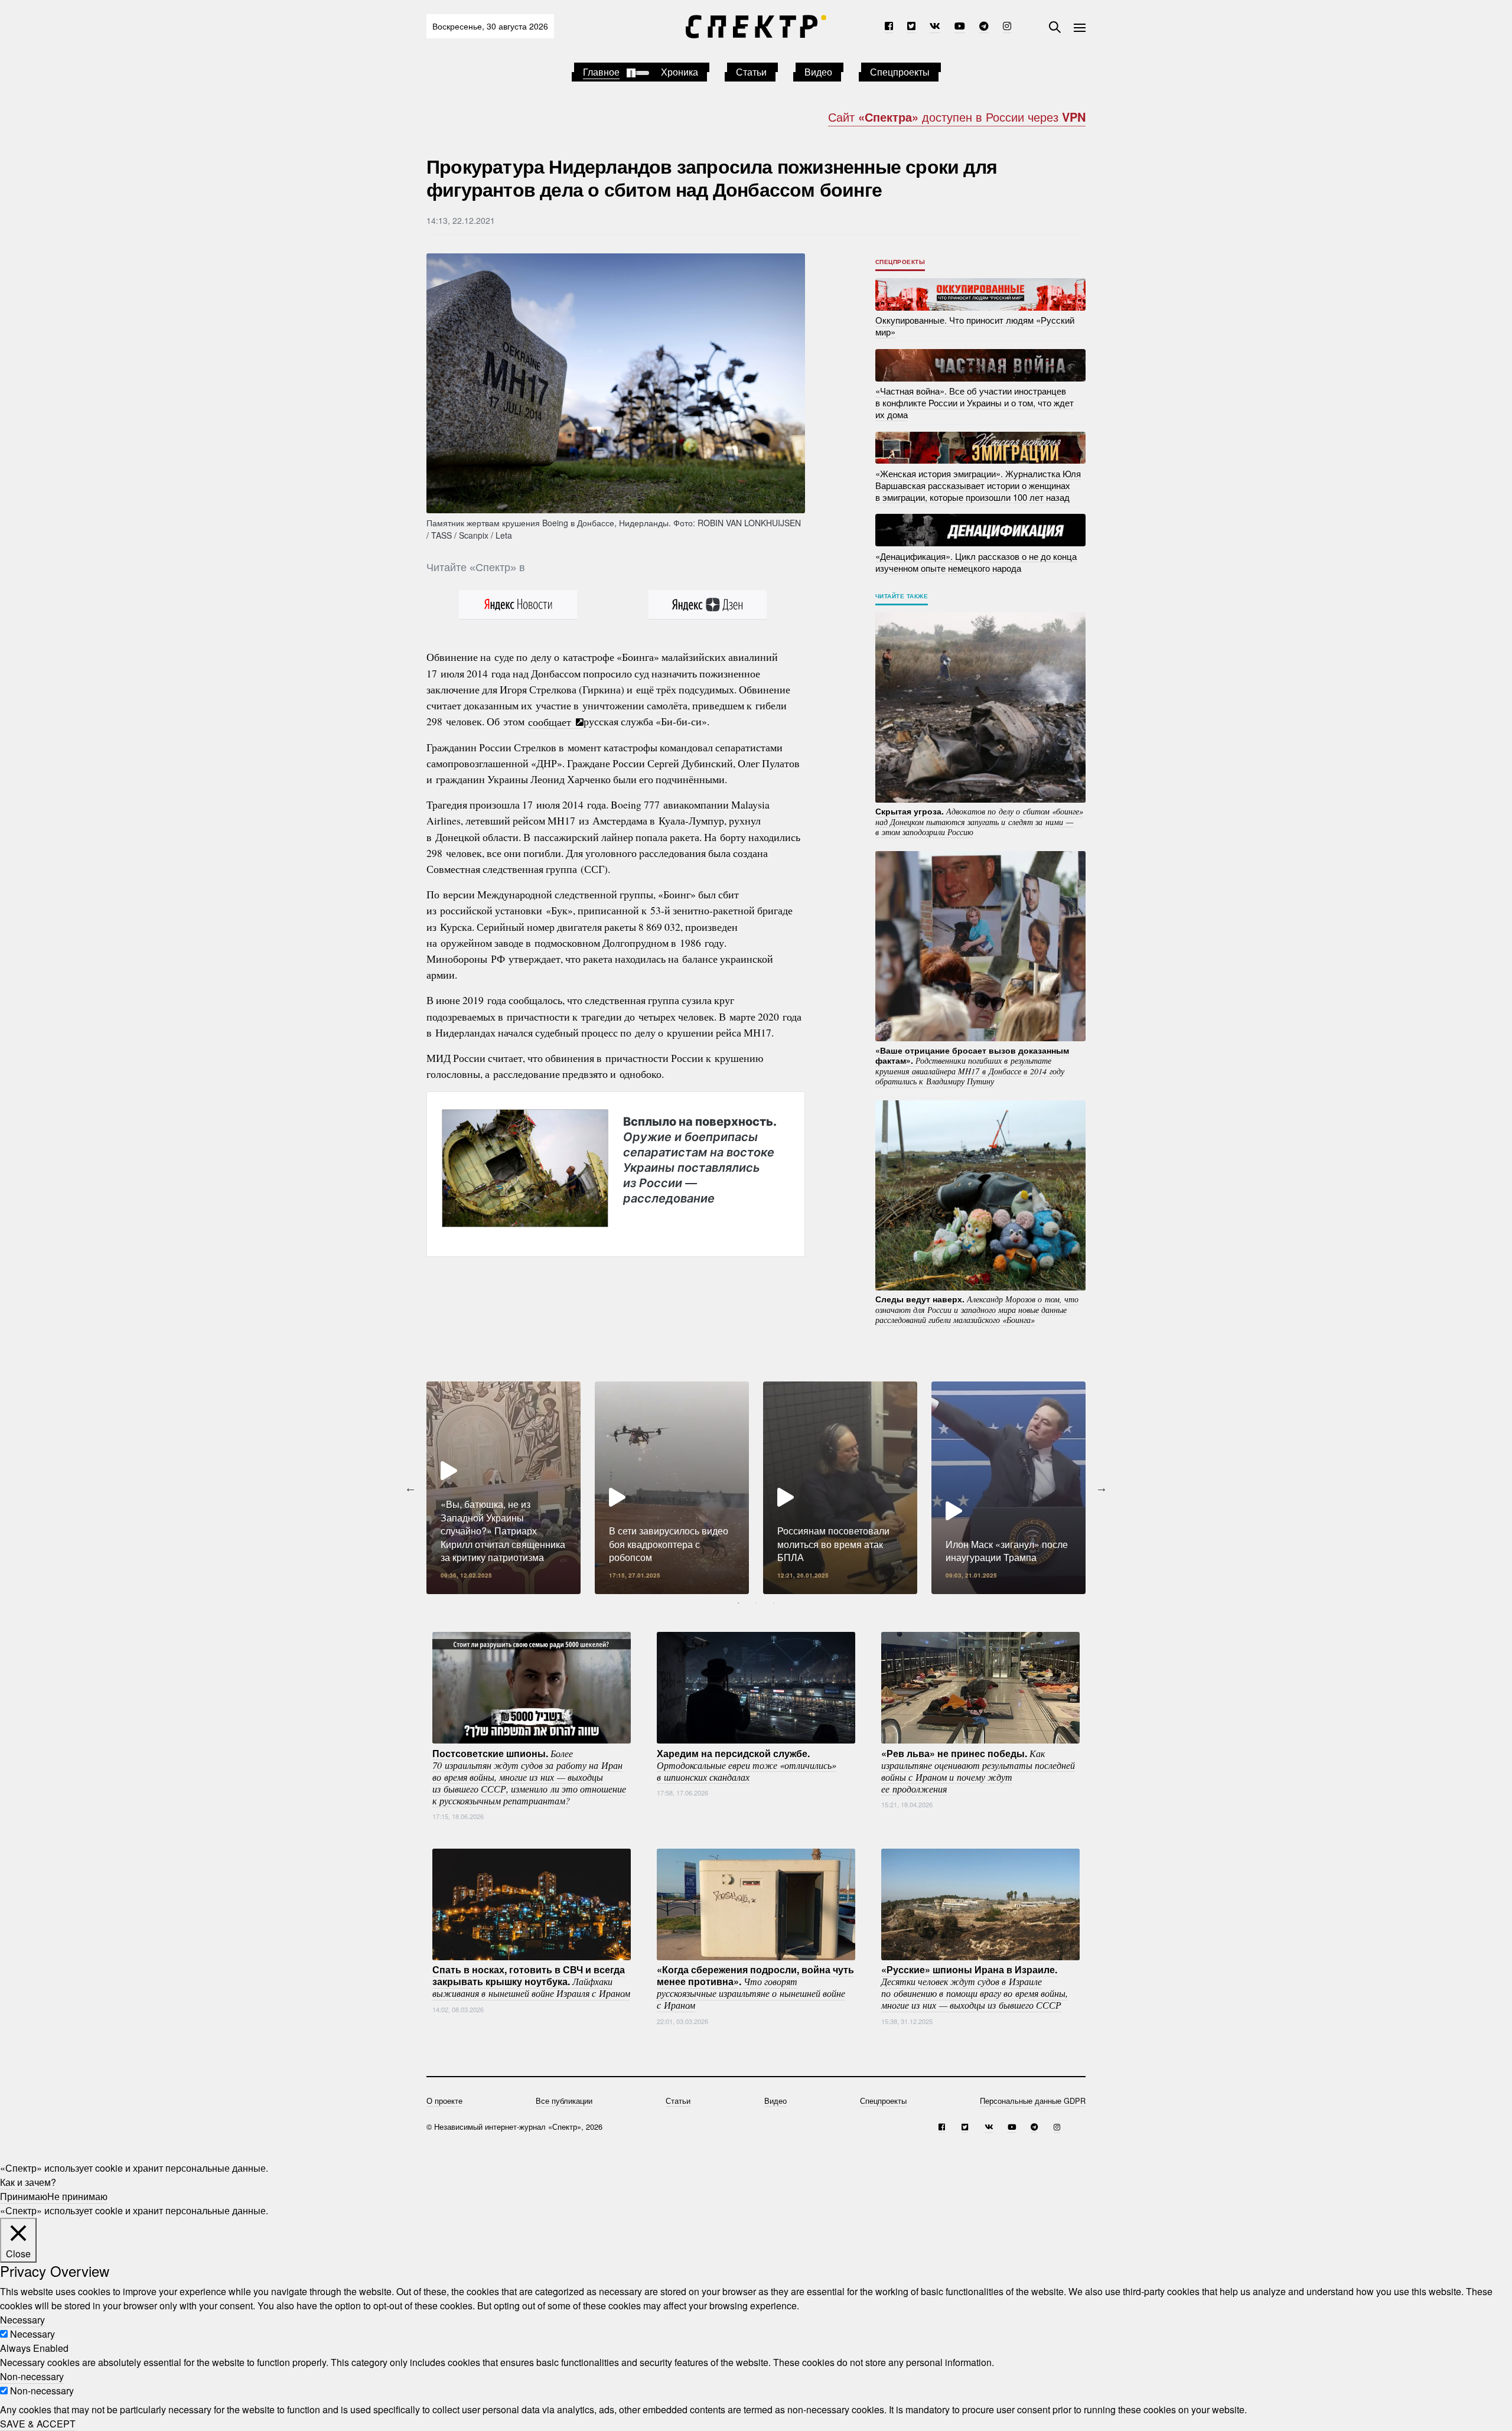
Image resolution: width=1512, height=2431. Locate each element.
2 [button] (756, 1603)
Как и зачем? (28, 2182)
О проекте (444, 2101)
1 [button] (738, 1603)
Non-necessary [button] (32, 2376)
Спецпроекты (900, 72)
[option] (504, 1488)
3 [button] (774, 1603)
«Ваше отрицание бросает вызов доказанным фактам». (972, 1065)
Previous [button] (410, 1488)
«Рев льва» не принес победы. (978, 1770)
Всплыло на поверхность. (700, 1159)
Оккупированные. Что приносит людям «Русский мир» (975, 326)
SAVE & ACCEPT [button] (38, 2424)
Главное (601, 72)
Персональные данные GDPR (1033, 2101)
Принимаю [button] (24, 2196)
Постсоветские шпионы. (529, 1776)
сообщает (551, 721)
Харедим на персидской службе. (747, 1764)
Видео (818, 72)
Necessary (32, 2334)
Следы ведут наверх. (977, 1309)
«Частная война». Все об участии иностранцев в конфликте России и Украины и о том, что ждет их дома (975, 403)
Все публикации (564, 2101)
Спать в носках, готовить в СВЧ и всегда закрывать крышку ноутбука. (531, 1981)
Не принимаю (77, 2196)
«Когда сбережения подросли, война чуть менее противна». (755, 1987)
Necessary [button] (22, 2320)
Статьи (751, 72)
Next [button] (1102, 1488)
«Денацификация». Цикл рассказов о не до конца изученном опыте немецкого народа (976, 561)
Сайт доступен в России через (957, 117)
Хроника (680, 72)
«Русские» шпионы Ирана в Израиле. (975, 1987)
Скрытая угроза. (979, 821)
